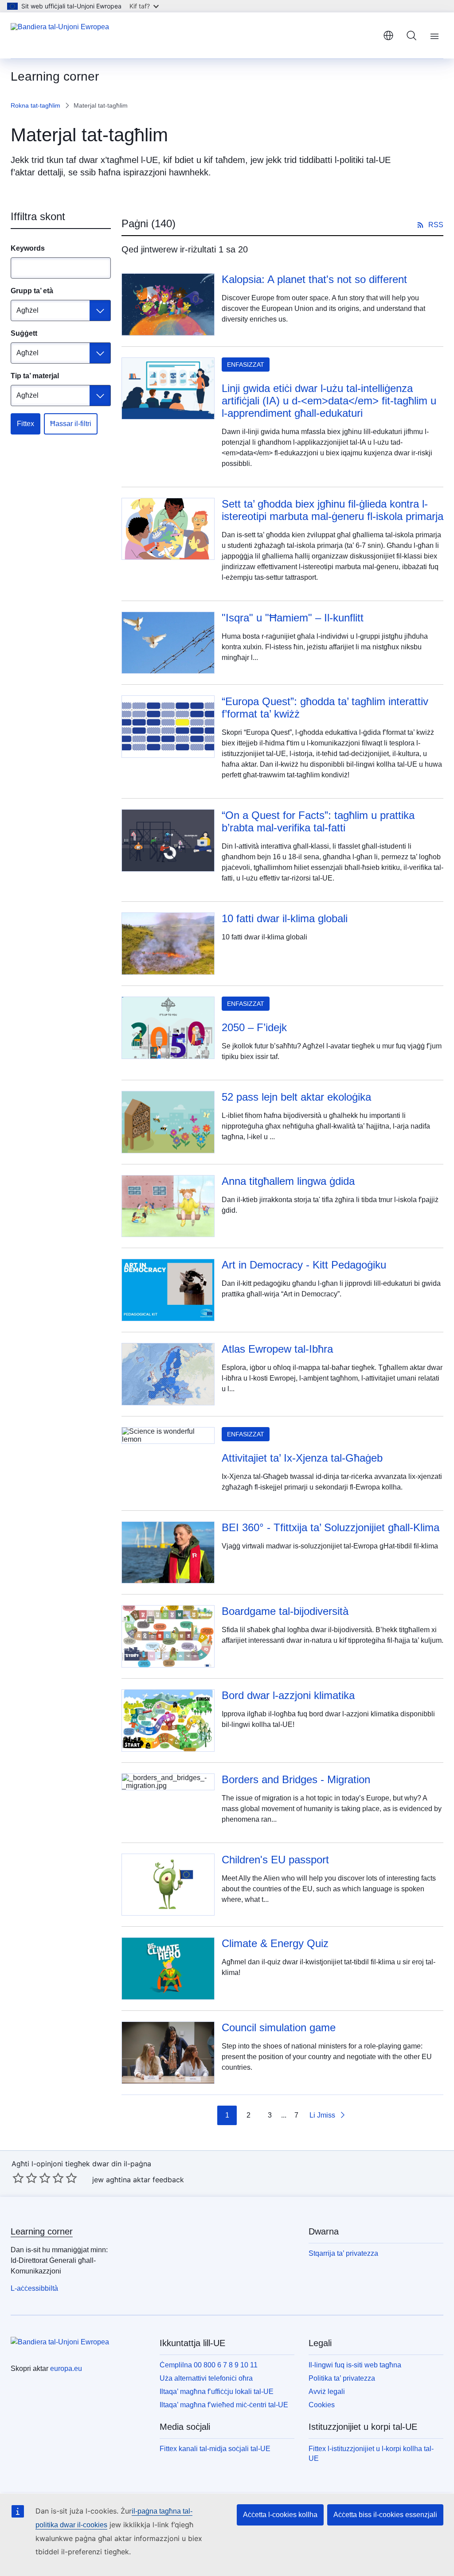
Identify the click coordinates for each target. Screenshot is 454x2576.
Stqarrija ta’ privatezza (343, 2253)
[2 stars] (25, 2178)
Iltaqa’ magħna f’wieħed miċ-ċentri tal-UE (224, 2405)
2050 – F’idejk (254, 1027)
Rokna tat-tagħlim (35, 105)
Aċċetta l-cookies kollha (280, 2515)
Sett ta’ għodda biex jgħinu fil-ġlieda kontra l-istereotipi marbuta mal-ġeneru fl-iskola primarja (333, 510)
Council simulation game (279, 2027)
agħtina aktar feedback (145, 2180)
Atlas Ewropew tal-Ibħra (277, 1349)
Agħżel (27, 310)
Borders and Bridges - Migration (296, 1779)
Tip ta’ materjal (35, 376)
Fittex (25, 424)
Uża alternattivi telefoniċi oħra (206, 2378)
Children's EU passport (275, 1860)
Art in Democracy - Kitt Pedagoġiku (304, 1265)
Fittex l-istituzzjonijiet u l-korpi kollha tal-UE (371, 2454)
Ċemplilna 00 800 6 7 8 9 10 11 (209, 2365)
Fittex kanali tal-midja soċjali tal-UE (215, 2449)
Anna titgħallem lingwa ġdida (288, 1181)
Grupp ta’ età (32, 291)
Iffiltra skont (38, 216)
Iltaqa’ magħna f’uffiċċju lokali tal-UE (217, 2392)
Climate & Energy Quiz (275, 1943)
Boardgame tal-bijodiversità (285, 1611)
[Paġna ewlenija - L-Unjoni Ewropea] (60, 35)
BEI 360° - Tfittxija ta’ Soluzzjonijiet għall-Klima (331, 1527)
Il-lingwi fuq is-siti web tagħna (355, 2365)
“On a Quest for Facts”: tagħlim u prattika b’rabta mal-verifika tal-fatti (318, 821)
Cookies (322, 2405)
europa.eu (66, 2368)
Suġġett (24, 333)
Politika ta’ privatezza (342, 2378)
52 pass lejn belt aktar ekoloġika (296, 1097)
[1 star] (18, 2178)
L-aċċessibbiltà (34, 2288)
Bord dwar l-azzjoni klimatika (288, 1695)
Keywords (28, 248)
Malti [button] (388, 35)
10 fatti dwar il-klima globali (285, 918)
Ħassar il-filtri (71, 424)
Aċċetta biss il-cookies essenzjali (385, 2515)
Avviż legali (327, 2392)
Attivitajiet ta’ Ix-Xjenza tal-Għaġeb (302, 1458)
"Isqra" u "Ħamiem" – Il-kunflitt (293, 618)
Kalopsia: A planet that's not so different (314, 279)
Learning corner (42, 2231)
